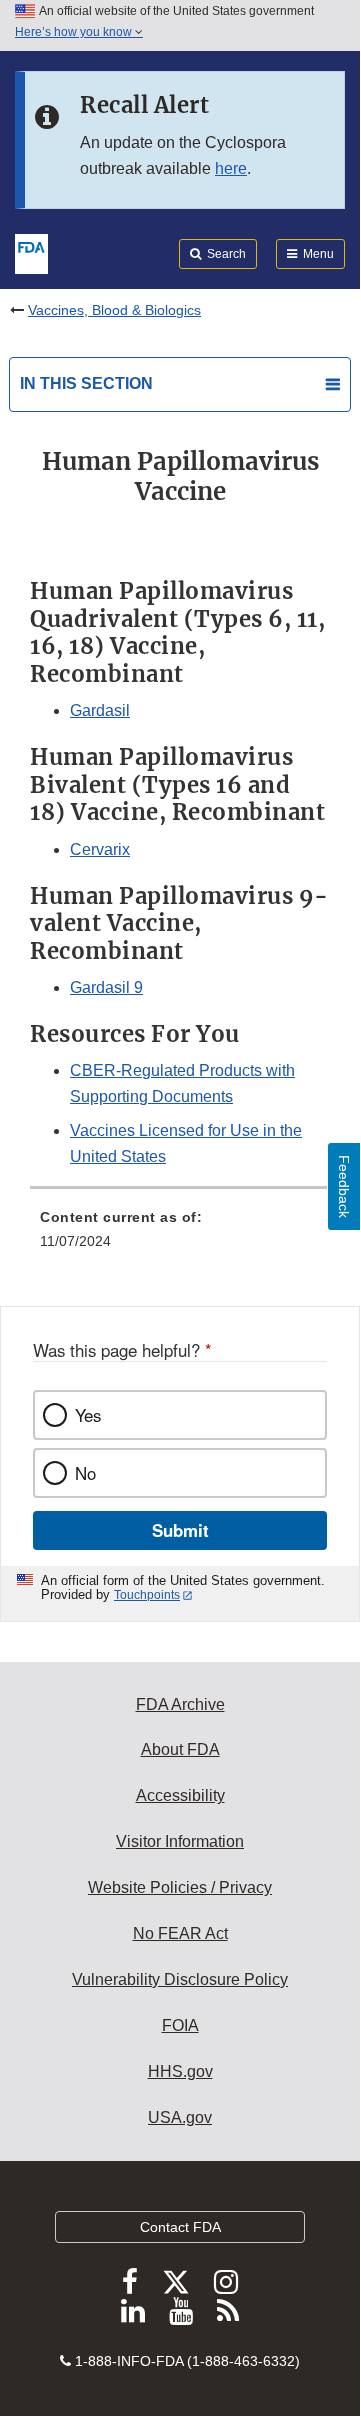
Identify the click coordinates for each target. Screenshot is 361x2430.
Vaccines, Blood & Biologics (114, 310)
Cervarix (100, 849)
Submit (180, 1530)
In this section (86, 383)
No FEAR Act (180, 1933)
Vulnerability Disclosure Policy (180, 1979)
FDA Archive (180, 1704)
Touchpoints (147, 1595)
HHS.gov (180, 2071)
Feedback (344, 1186)
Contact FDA (180, 2227)
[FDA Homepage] (31, 252)
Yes (88, 1415)
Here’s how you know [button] (75, 32)
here (231, 168)
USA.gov (180, 2117)
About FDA (180, 1749)
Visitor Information (180, 1841)
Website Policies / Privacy (180, 1887)
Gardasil (100, 710)
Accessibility (180, 1795)
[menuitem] (180, 1236)
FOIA (180, 2025)
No (85, 1473)
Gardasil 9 (106, 987)
